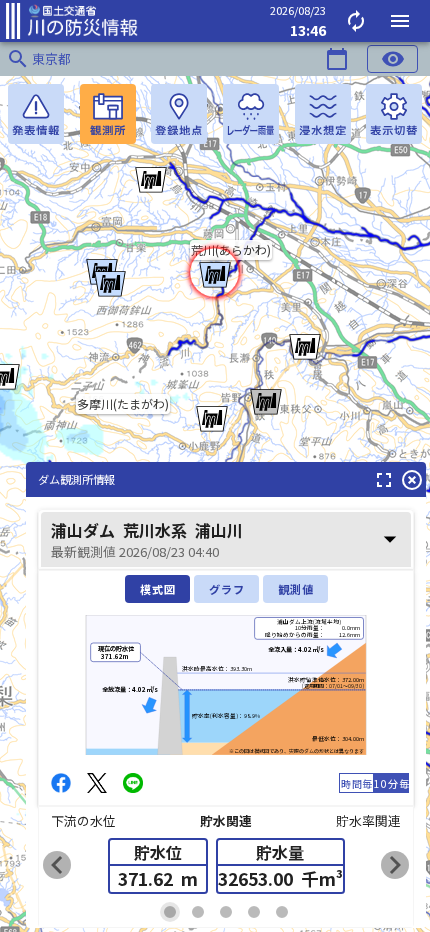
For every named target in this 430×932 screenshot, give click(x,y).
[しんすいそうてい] (323, 114)
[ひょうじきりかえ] (394, 114)
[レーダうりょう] (251, 114)
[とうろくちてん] (179, 114)
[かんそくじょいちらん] (108, 114)
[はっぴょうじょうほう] (36, 114)
